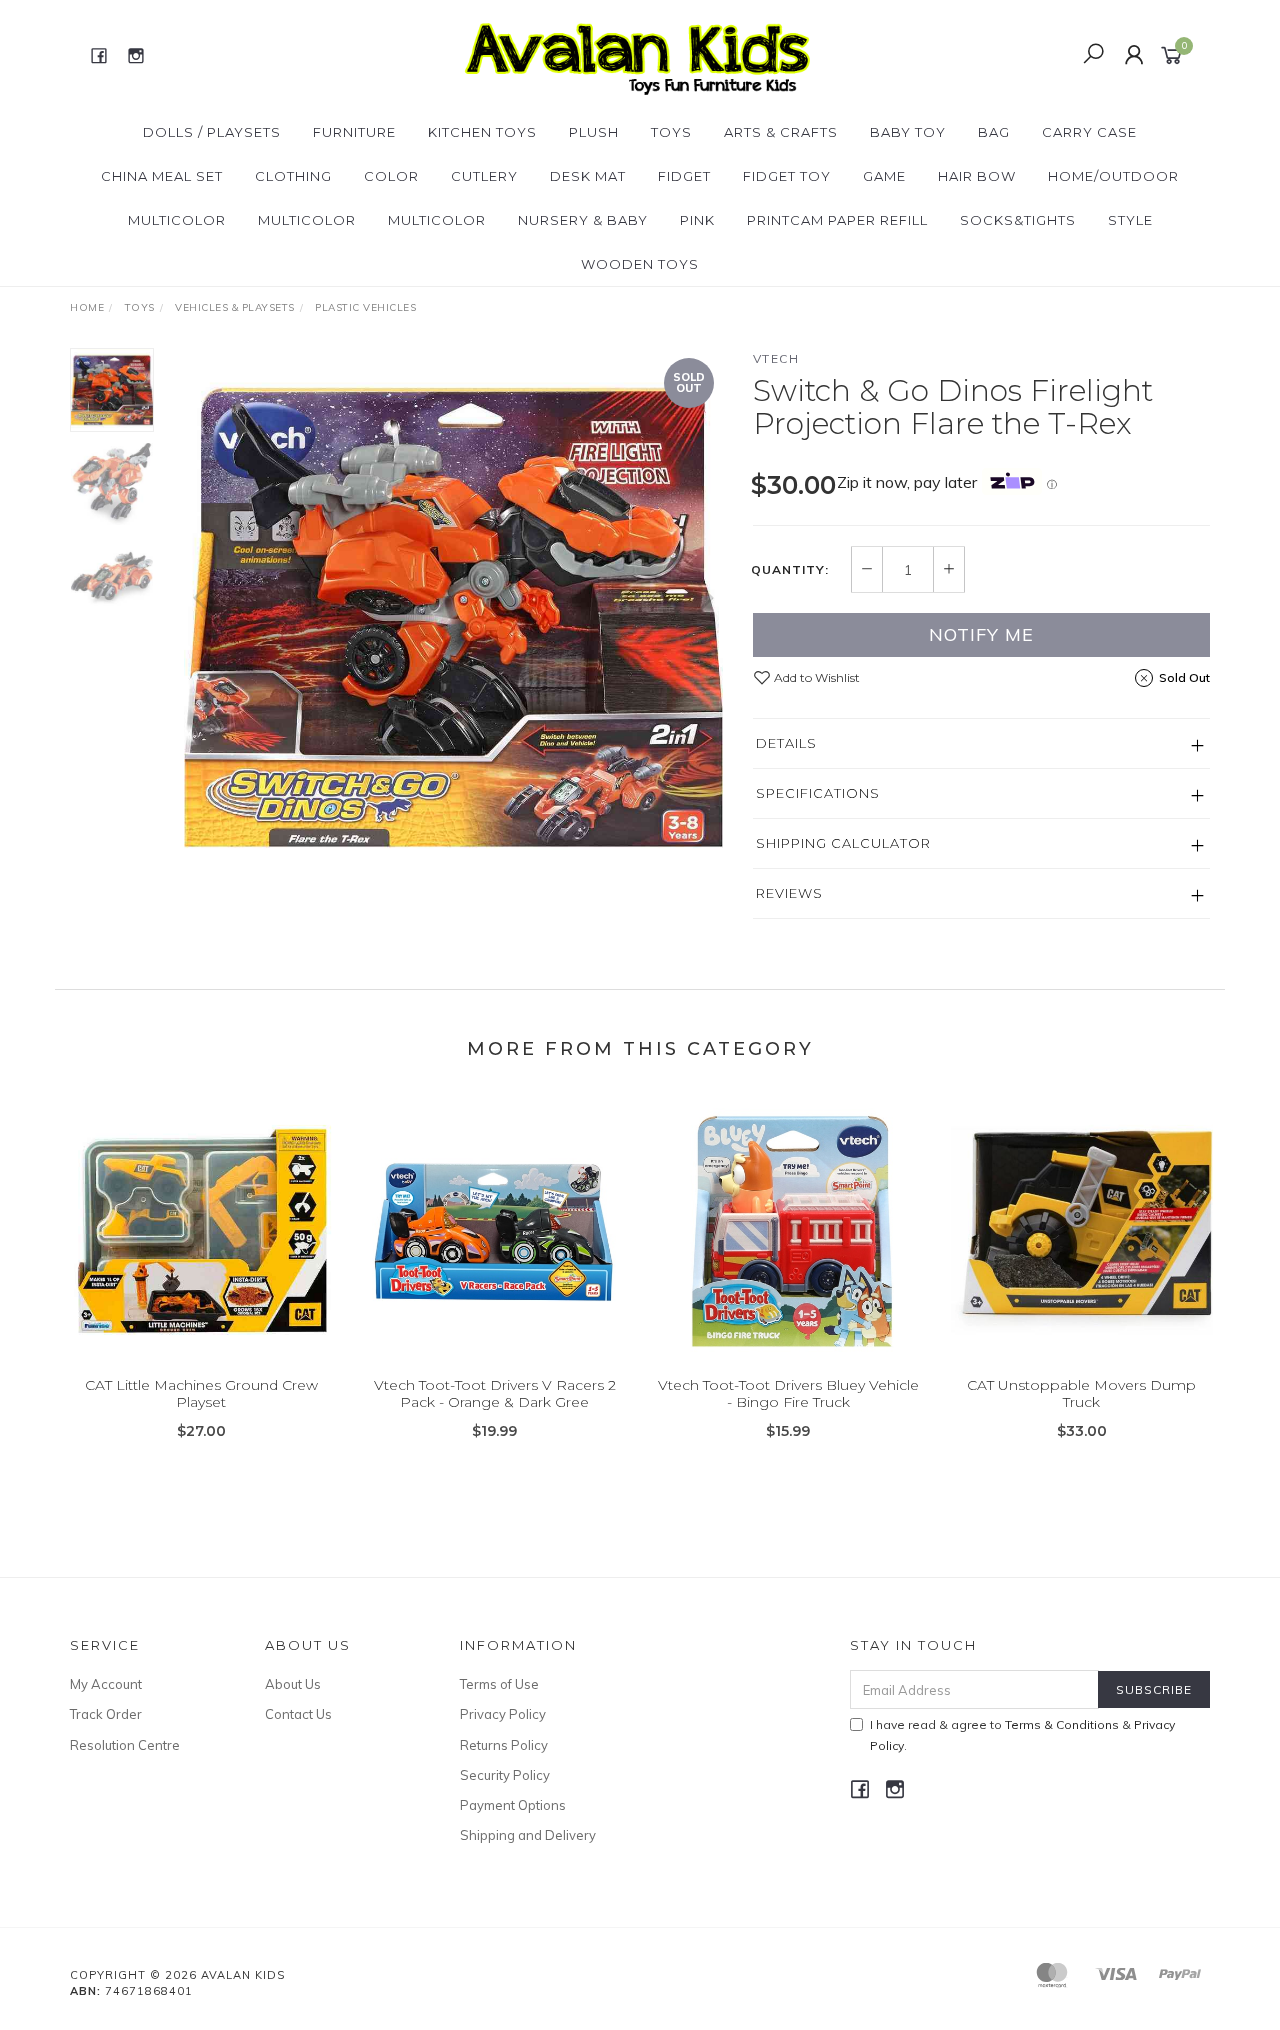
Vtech (776, 358)
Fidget (684, 176)
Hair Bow (977, 176)
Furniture (354, 132)
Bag (994, 132)
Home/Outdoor (1113, 176)
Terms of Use (499, 1684)
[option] (453, 617)
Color (391, 176)
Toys (671, 132)
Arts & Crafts (781, 132)
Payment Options (513, 1805)
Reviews (789, 893)
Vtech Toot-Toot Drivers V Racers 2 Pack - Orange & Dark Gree (495, 1393)
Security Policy (505, 1775)
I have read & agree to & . (1022, 1735)
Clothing (293, 176)
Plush (594, 132)
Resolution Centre (125, 1745)
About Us (293, 1684)
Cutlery (484, 176)
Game (884, 176)
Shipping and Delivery (528, 1835)
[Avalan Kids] (637, 54)
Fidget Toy (787, 176)
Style (1130, 220)
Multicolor (177, 220)
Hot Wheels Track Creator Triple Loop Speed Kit (169, 1946)
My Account (106, 1684)
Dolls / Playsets (212, 132)
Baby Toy (908, 132)
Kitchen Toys (482, 132)
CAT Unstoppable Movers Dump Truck (1081, 1393)
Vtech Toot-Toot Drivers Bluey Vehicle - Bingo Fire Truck (788, 1393)
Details (786, 743)
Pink (697, 220)
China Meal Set (162, 176)
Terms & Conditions (1062, 1724)
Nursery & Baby (583, 220)
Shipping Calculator (843, 843)
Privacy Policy (503, 1714)
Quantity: (790, 570)
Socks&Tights (1018, 220)
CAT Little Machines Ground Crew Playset (201, 1393)
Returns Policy (504, 1745)
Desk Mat (588, 176)
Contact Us (298, 1714)
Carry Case (1089, 132)
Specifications (818, 793)
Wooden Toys (640, 264)
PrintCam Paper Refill (837, 220)
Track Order (106, 1714)
